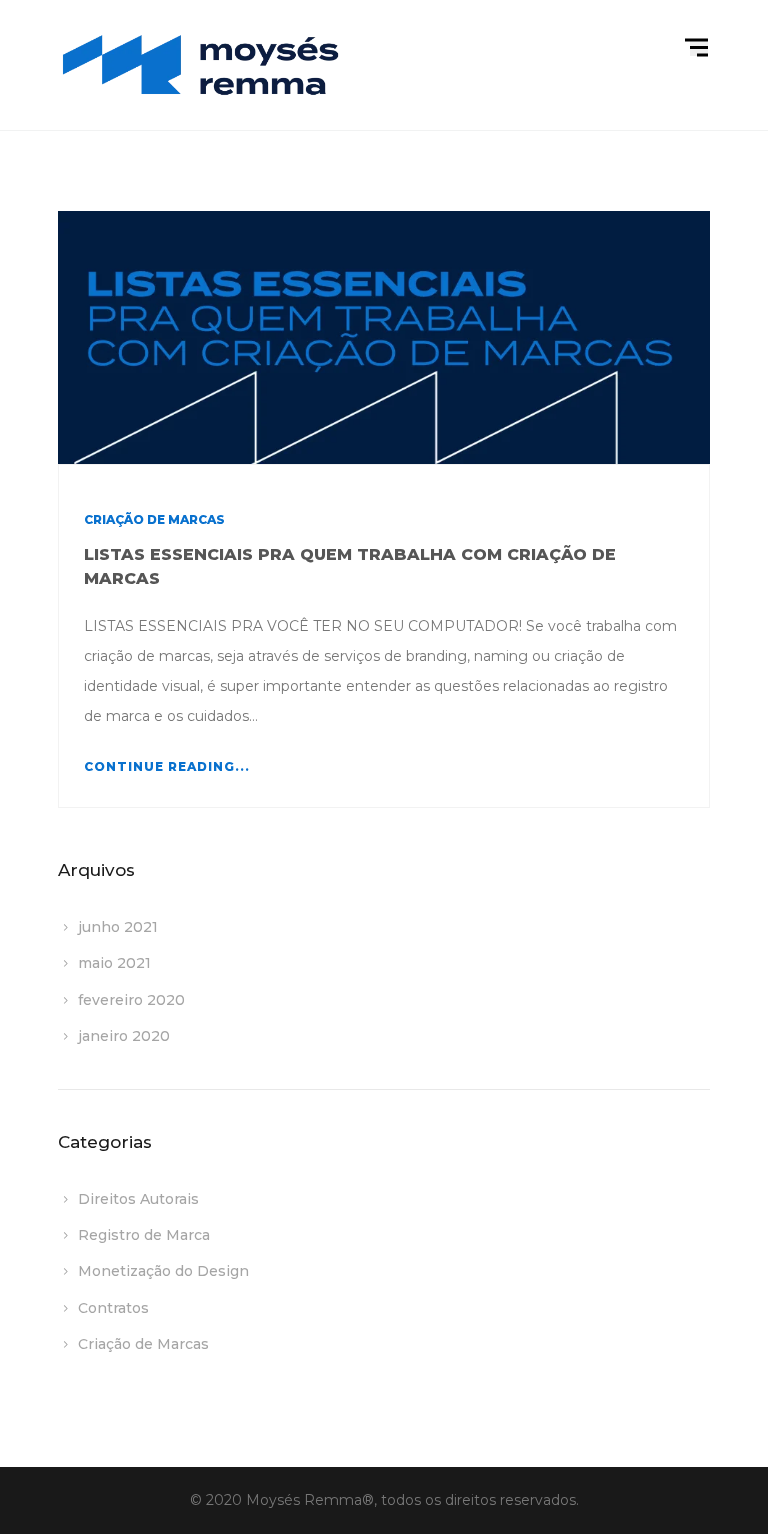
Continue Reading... (167, 766)
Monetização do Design (163, 1271)
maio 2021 (114, 963)
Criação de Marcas (154, 519)
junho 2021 (118, 927)
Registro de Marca (144, 1235)
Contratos (113, 1308)
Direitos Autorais (138, 1199)
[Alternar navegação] (699, 48)
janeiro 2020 (124, 1036)
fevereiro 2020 (131, 1000)
